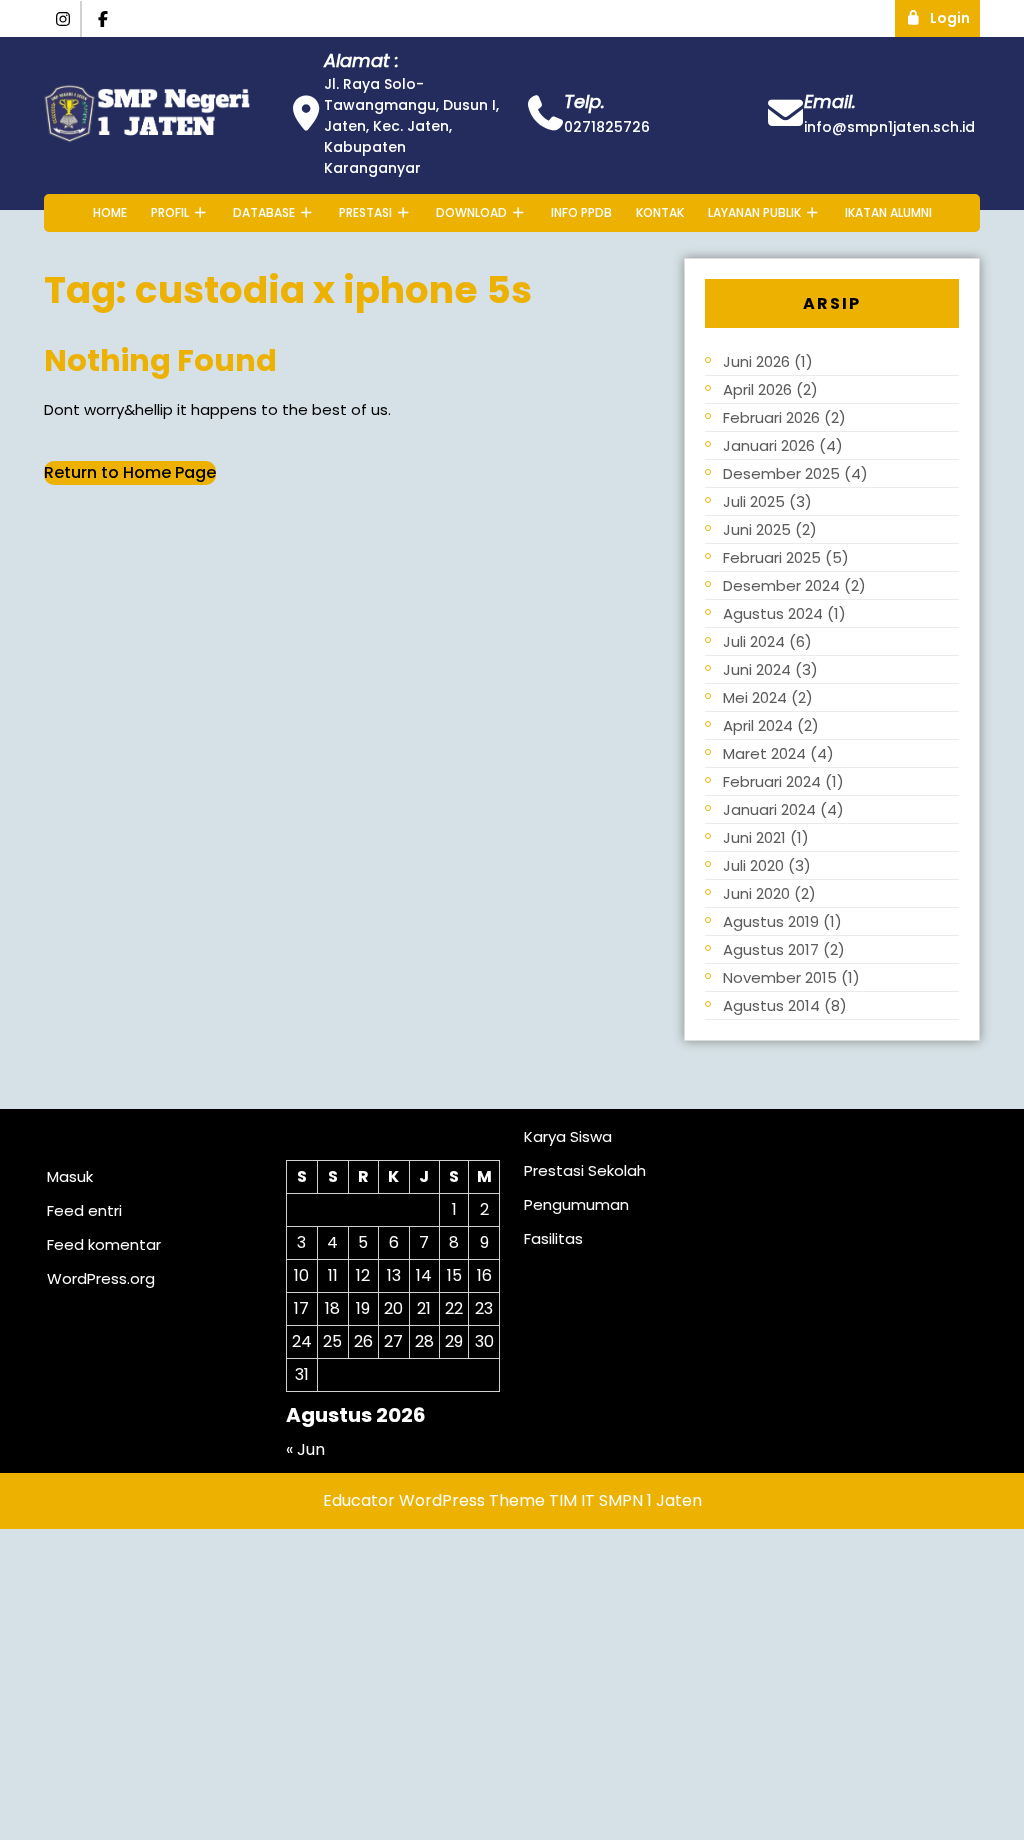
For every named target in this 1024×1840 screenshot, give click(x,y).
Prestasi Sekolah (585, 1170)
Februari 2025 (772, 557)
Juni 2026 (756, 361)
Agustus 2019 (771, 921)
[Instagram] (63, 19)
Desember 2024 (781, 585)
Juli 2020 (753, 865)
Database (264, 212)
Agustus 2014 (771, 1005)
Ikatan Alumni (888, 212)
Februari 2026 (771, 417)
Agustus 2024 (773, 613)
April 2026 (757, 389)
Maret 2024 (764, 753)
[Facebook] (104, 19)
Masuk (70, 1176)
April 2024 (758, 725)
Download (471, 212)
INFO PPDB (581, 212)
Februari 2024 (772, 781)
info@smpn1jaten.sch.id (889, 127)
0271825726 (607, 127)
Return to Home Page (130, 472)
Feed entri (84, 1210)
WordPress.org (101, 1278)
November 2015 (780, 977)
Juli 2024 (754, 641)
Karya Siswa (568, 1136)
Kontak (660, 212)
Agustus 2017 (771, 949)
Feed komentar (104, 1244)
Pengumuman (576, 1204)
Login (955, 14)
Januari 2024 (769, 809)
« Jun (305, 1449)
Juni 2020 (756, 893)
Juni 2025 (757, 529)
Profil (170, 212)
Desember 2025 (781, 473)
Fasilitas (553, 1238)
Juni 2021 (754, 837)
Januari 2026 (769, 445)
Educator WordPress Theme (434, 1500)
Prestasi (365, 212)
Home (110, 212)
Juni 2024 (757, 669)
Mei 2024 (755, 697)
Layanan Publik (754, 212)
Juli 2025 (754, 501)
